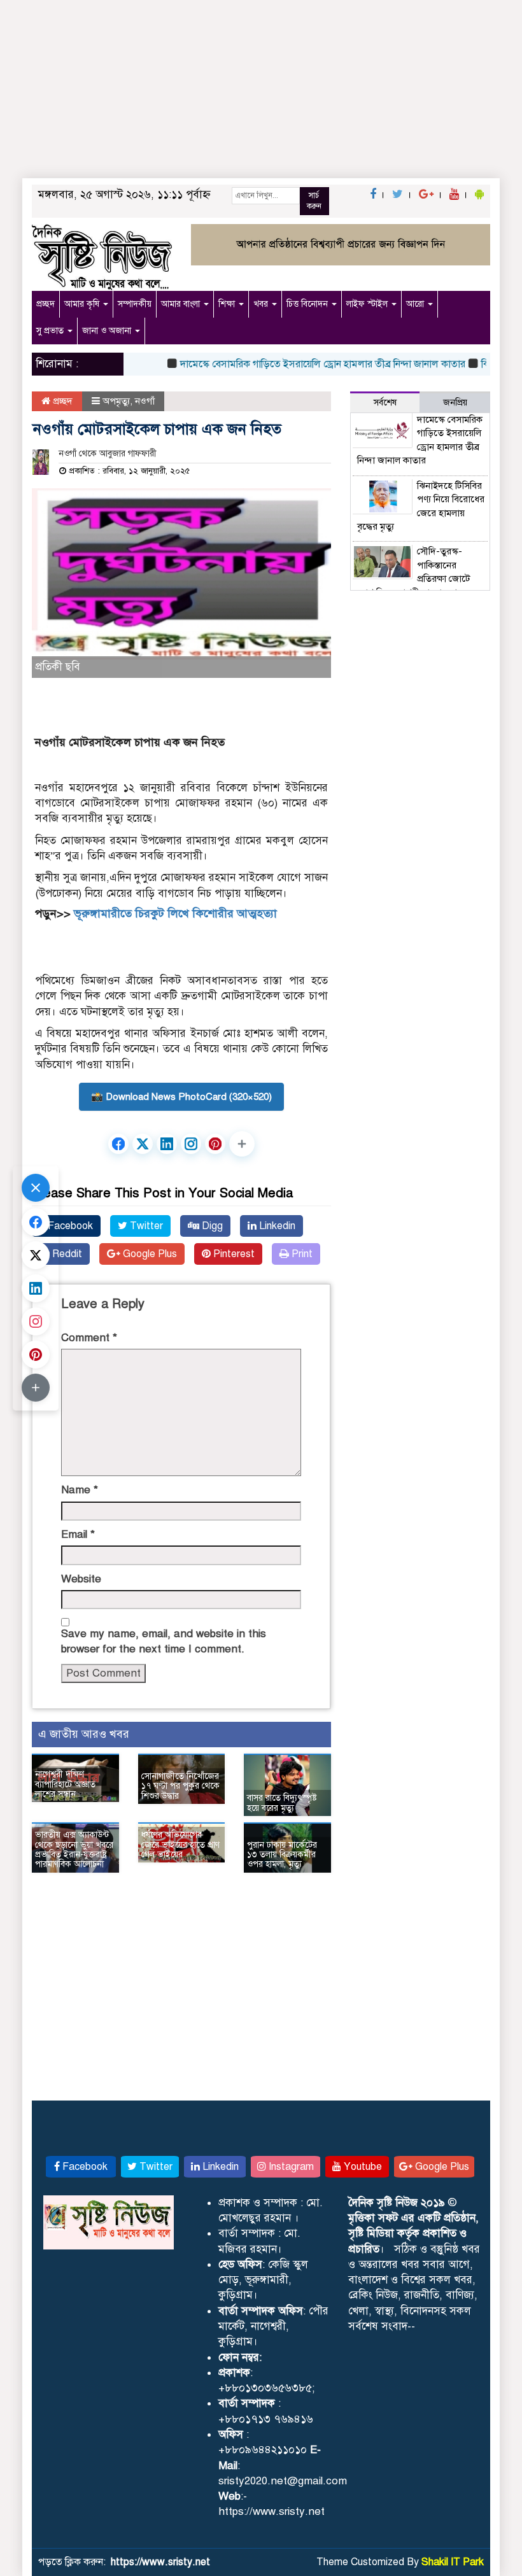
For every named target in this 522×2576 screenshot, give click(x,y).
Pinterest (233, 1254)
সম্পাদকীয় (135, 304)
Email (78, 1534)
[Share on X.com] (143, 1144)
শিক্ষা (228, 304)
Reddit (66, 1254)
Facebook (69, 1226)
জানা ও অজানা (108, 331)
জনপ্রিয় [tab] (455, 403)
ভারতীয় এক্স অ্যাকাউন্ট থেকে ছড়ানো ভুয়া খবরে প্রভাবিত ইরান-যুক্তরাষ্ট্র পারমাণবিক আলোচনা (74, 1849)
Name (80, 1490)
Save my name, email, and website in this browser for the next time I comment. (164, 1641)
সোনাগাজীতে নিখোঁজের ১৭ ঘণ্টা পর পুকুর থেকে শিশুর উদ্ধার (180, 1786)
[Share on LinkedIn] (167, 1144)
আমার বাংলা (182, 304)
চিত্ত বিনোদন (308, 304)
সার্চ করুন (314, 201)
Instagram (290, 2167)
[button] (242, 1144)
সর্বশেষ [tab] (385, 403)
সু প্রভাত (51, 331)
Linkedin (276, 1226)
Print (301, 1254)
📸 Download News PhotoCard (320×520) (181, 1097)
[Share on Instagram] (191, 1144)
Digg (211, 1226)
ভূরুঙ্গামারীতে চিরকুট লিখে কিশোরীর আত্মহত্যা (175, 913)
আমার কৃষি (83, 304)
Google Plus (149, 1254)
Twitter (145, 1226)
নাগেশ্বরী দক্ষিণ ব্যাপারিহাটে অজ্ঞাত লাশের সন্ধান (65, 1784)
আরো (416, 304)
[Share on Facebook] (118, 1144)
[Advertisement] (261, 95)
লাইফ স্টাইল (368, 304)
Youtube (362, 2167)
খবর (262, 304)
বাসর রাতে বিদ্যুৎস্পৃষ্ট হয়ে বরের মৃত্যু (282, 1803)
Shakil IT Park (453, 2562)
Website (81, 1579)
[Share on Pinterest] (215, 1144)
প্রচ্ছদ (46, 304)
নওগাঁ (145, 401)
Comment (89, 1338)
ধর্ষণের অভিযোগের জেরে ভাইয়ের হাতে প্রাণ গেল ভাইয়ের (180, 1845)
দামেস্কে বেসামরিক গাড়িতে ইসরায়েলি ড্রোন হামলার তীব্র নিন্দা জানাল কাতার (302, 364)
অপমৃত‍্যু (116, 401)
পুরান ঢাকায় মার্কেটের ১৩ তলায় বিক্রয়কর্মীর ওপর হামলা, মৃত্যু (282, 1855)
